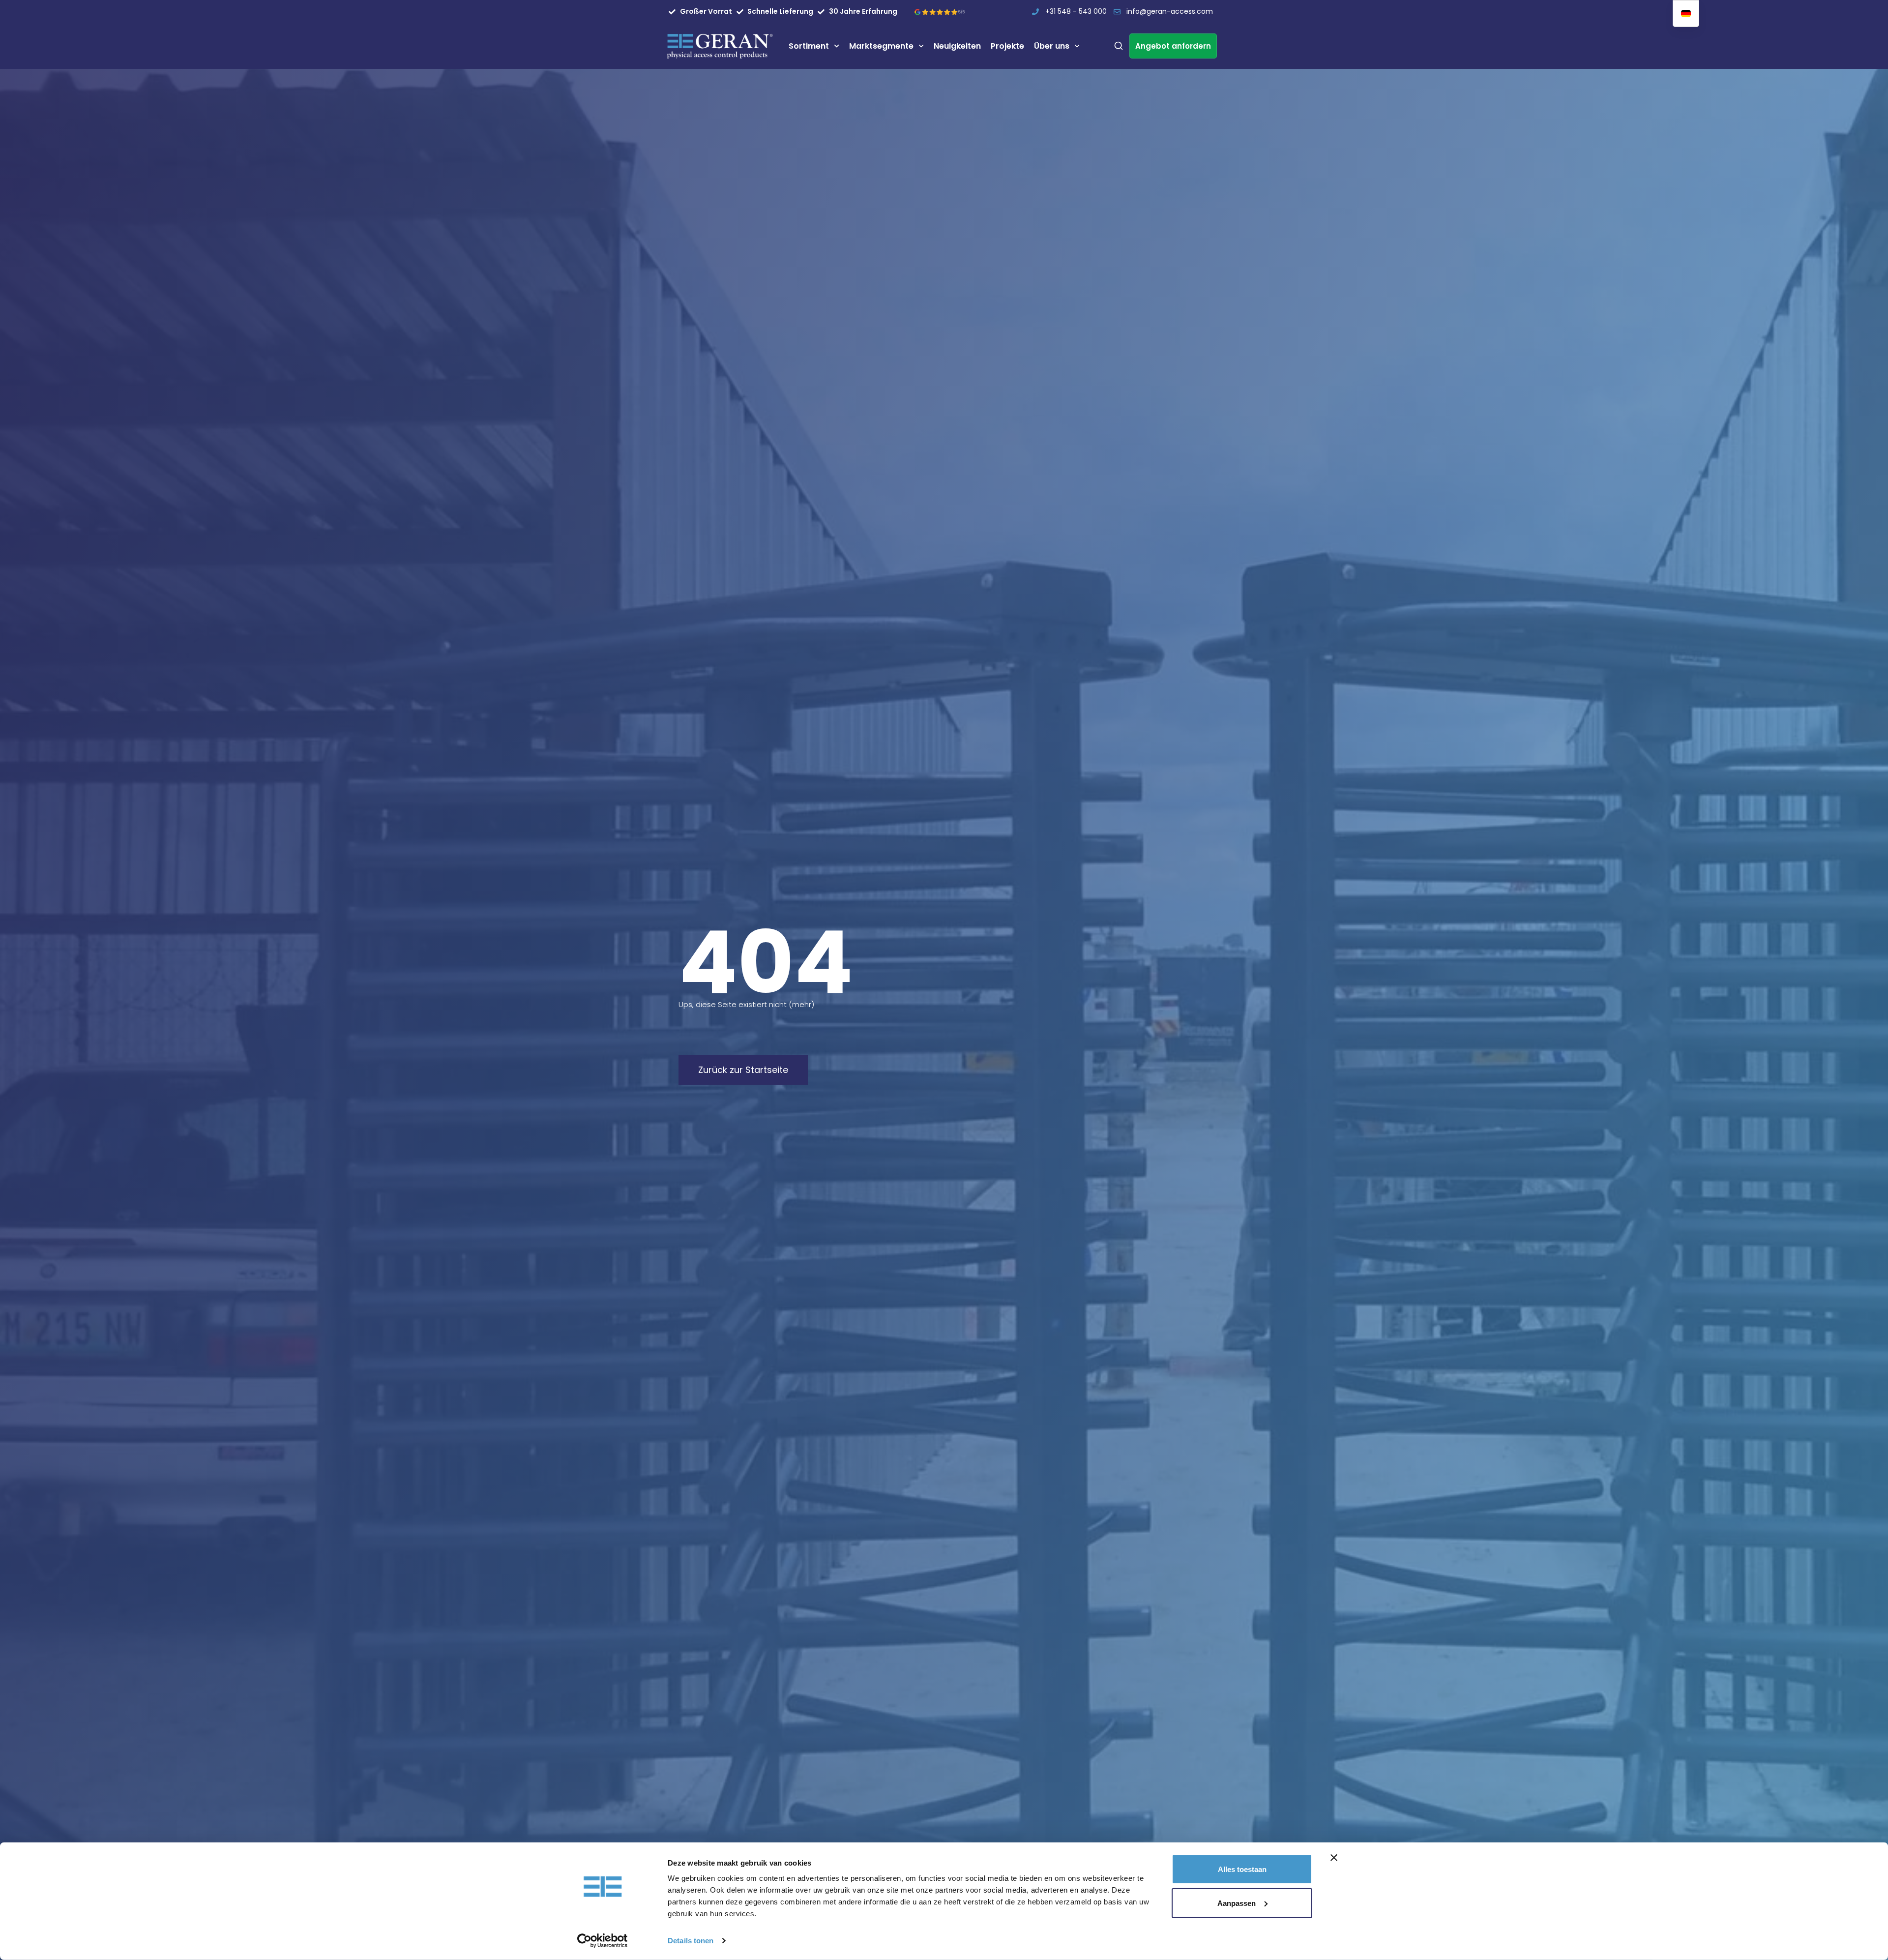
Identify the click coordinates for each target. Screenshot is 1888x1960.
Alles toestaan (1242, 1869)
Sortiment (809, 46)
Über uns (1052, 46)
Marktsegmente (881, 46)
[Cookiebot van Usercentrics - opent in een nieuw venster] (603, 1941)
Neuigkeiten (957, 46)
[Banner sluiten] (1334, 1858)
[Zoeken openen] (1119, 46)
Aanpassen (1237, 1903)
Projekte (1007, 46)
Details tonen (691, 1941)
